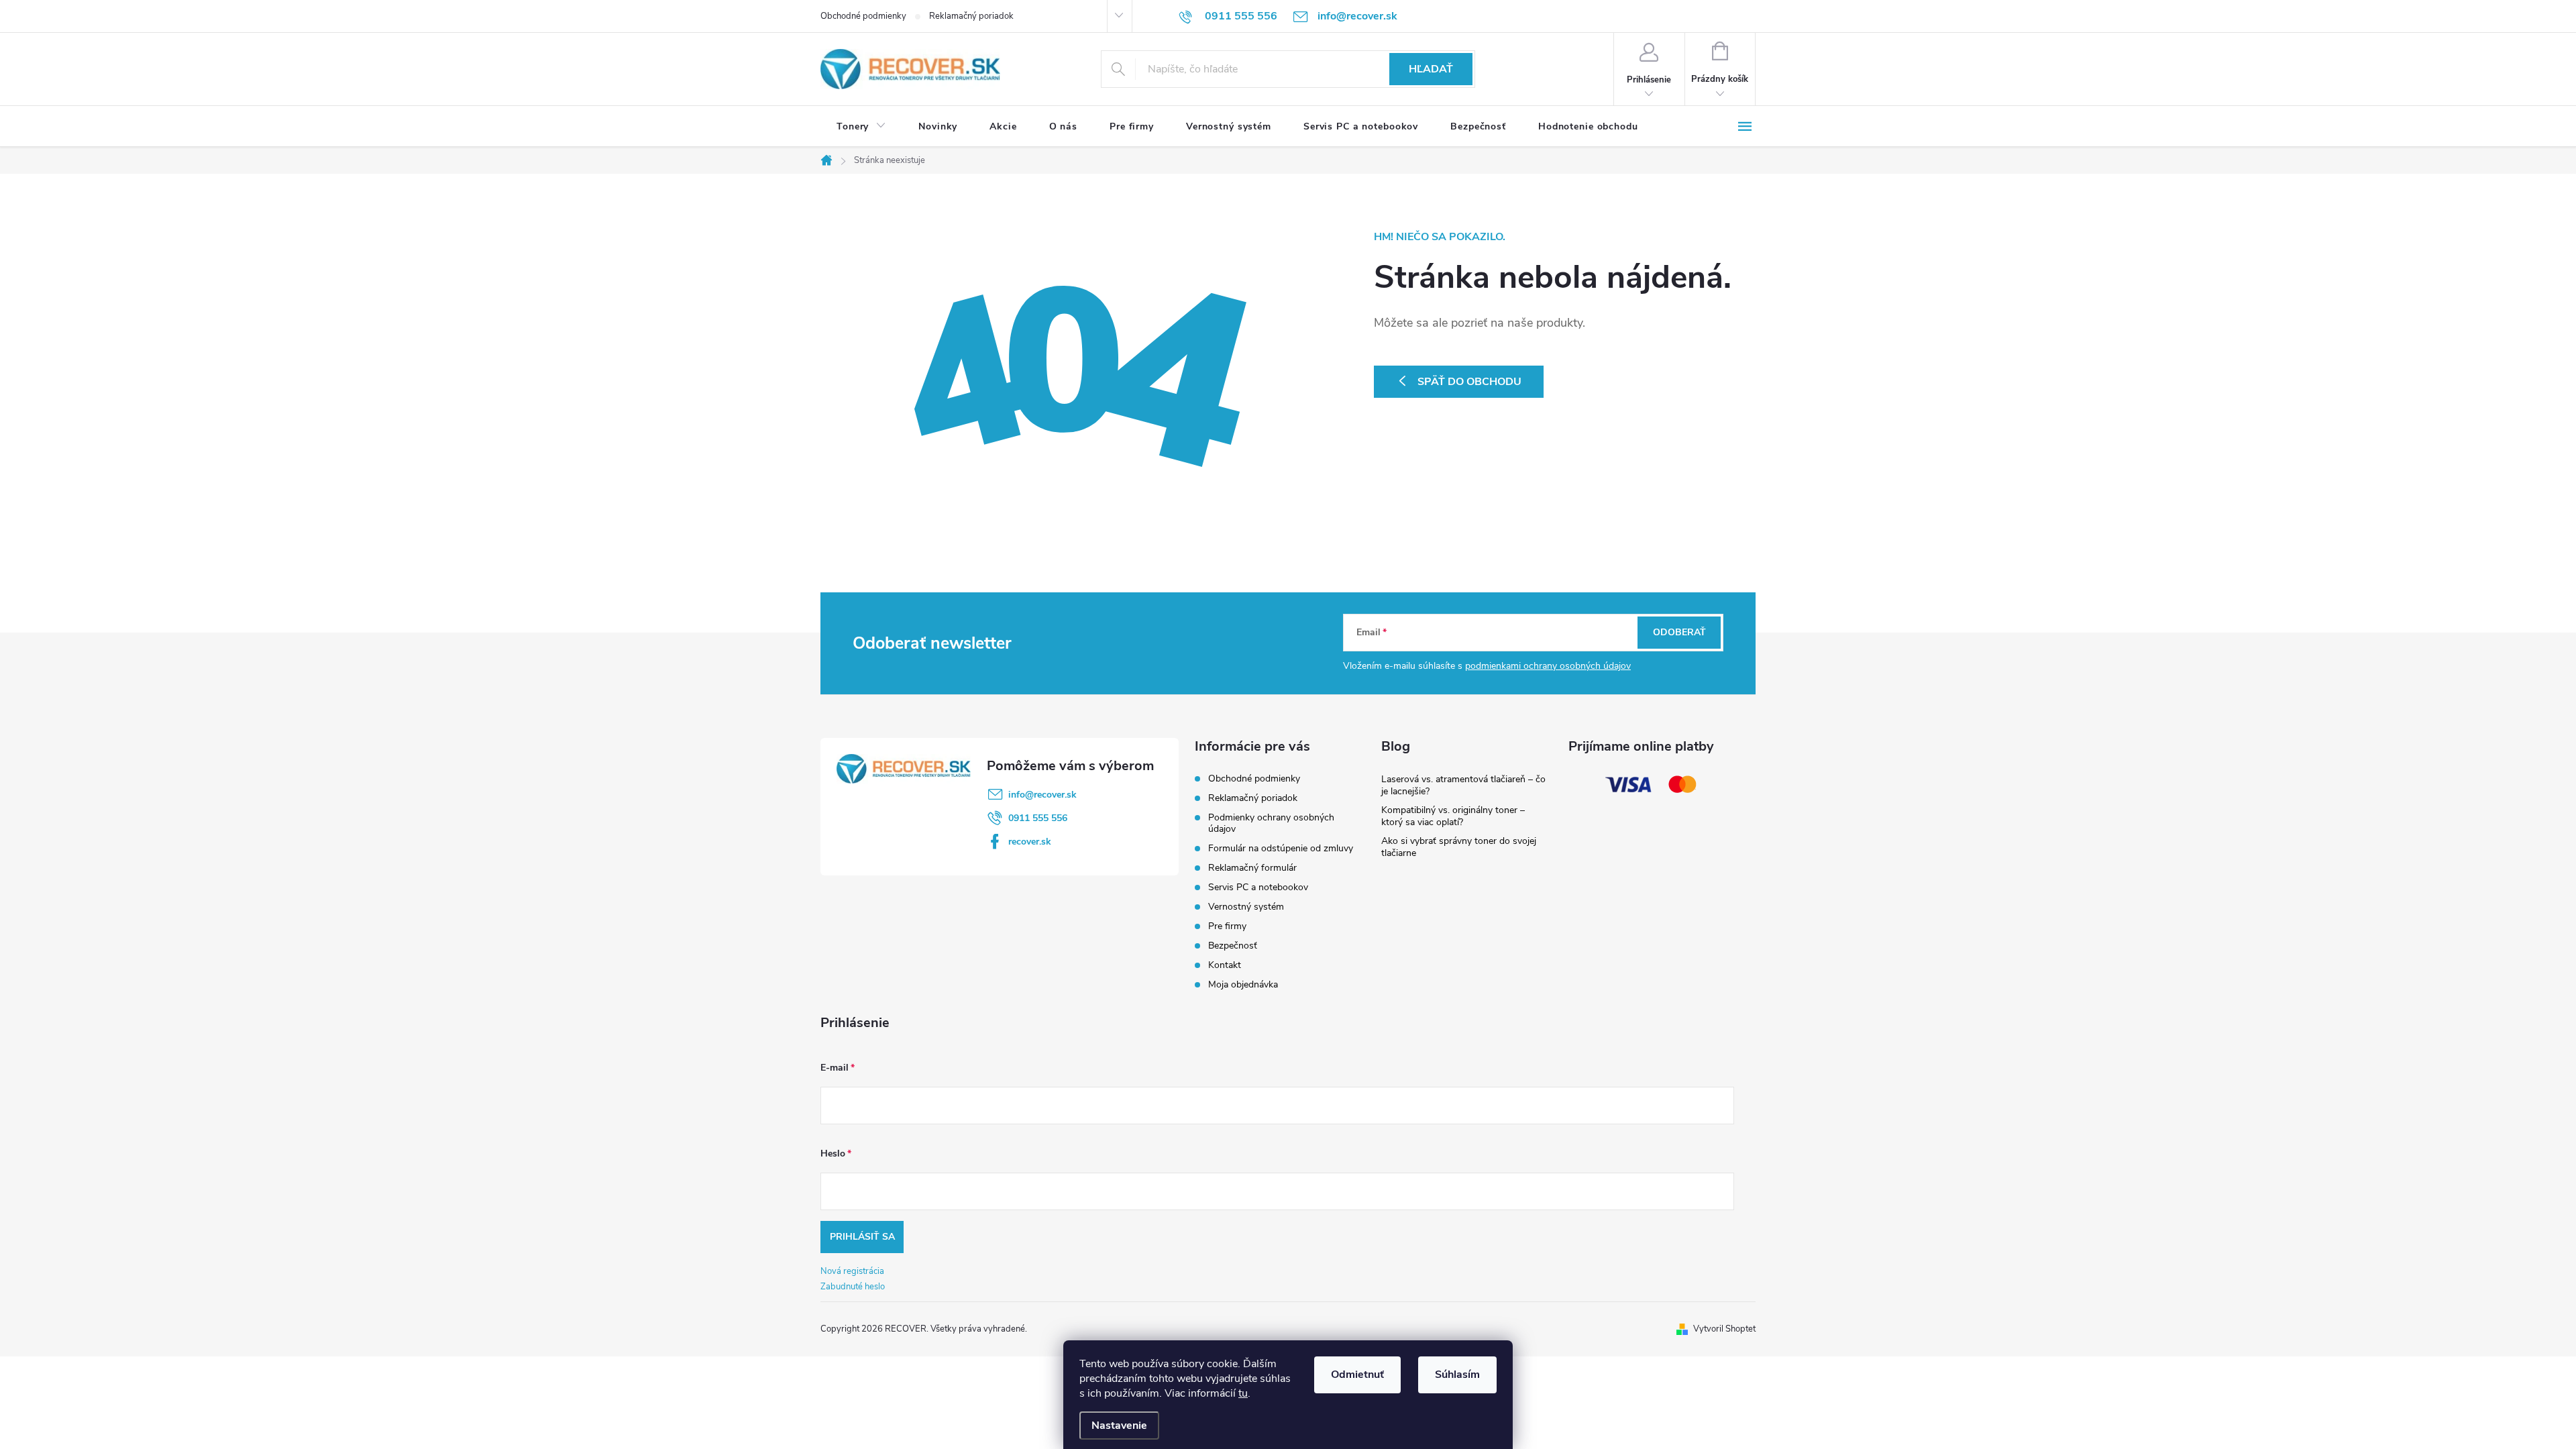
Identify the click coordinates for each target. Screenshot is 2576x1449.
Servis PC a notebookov (1258, 887)
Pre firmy (1227, 926)
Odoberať (1679, 632)
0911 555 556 (1038, 818)
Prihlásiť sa (862, 1237)
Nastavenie (1119, 1426)
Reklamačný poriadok (971, 16)
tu (1243, 1393)
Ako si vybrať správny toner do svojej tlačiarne (1459, 847)
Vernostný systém (1246, 907)
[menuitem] (861, 127)
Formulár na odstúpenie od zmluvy (1281, 848)
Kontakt (1225, 965)
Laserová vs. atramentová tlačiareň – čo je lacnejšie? (1463, 785)
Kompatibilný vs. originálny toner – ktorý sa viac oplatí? (1453, 816)
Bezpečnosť (1233, 946)
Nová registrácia (852, 1271)
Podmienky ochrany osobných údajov (1271, 823)
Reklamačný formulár (1252, 868)
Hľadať (1431, 69)
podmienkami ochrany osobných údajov (1548, 666)
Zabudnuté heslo (853, 1287)
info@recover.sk (1042, 795)
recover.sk (1030, 842)
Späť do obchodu (1469, 382)
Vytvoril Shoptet (1724, 1329)
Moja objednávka (1243, 984)
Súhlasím (1457, 1375)
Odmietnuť (1357, 1375)
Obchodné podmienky (863, 16)
